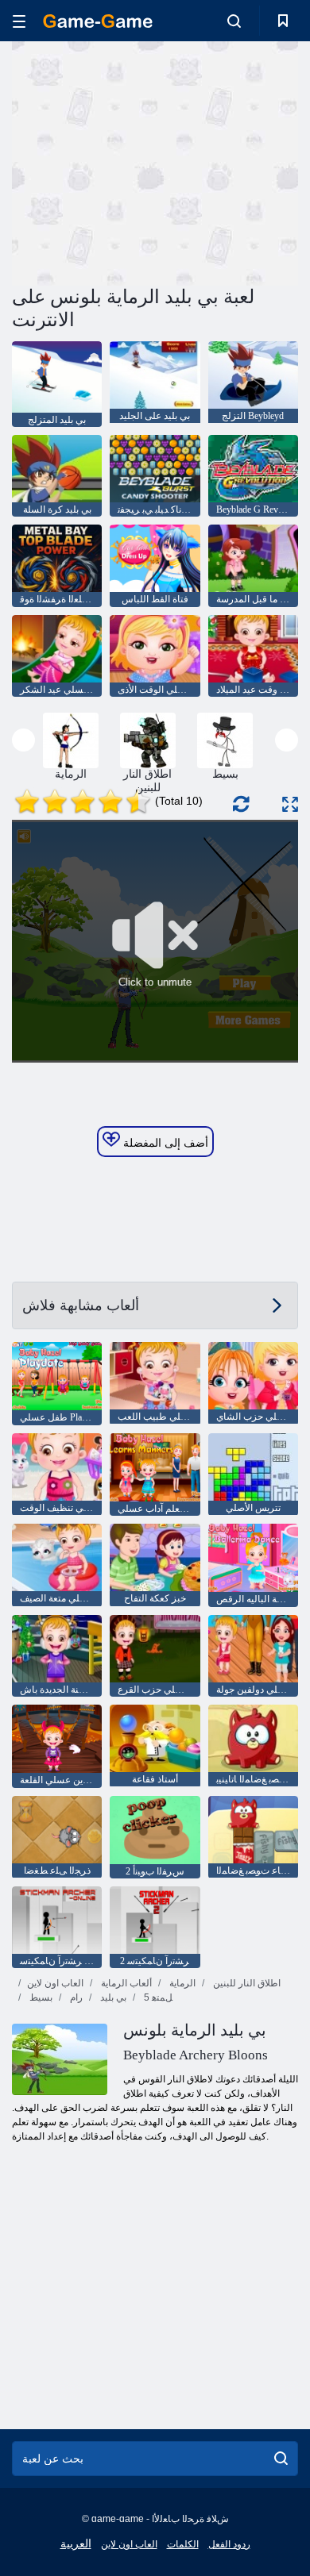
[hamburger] (19, 21)
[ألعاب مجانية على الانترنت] (98, 21)
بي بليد (112, 1997)
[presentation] (23, 740)
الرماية (181, 1983)
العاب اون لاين (55, 1983)
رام (75, 1997)
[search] (281, 2459)
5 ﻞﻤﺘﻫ (157, 1997)
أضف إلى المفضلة (164, 1143)
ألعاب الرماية (125, 1983)
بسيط (40, 1997)
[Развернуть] (290, 804)
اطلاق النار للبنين (246, 1983)
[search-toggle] (234, 21)
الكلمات (183, 2544)
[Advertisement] (146, 161)
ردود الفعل (229, 2544)
